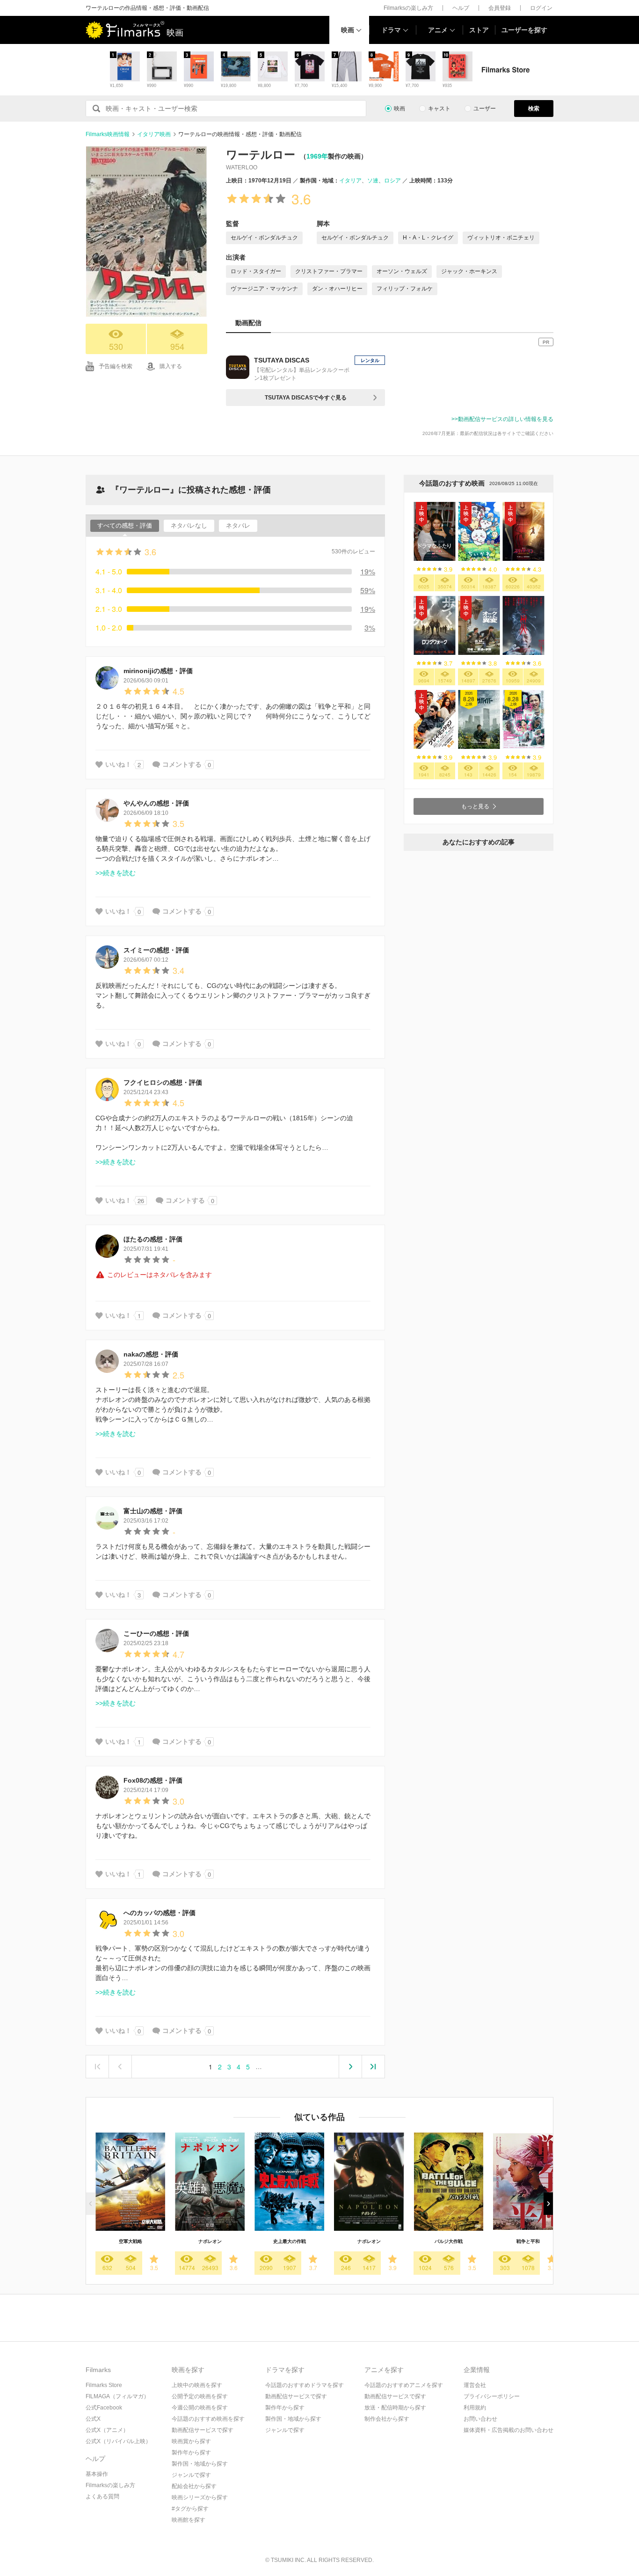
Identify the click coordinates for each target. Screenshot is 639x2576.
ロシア (392, 181)
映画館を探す (189, 2520)
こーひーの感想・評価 (156, 1633)
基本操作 (97, 2474)
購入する (171, 366)
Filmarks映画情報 (108, 134)
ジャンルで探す (191, 2475)
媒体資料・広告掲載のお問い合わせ (508, 2430)
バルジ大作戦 (449, 2241)
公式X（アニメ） (107, 2430)
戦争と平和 (528, 2241)
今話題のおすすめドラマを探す (305, 2385)
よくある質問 (102, 2496)
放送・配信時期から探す (395, 2408)
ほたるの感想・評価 (153, 1239)
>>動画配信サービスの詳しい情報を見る (502, 419)
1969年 (317, 156)
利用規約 (475, 2408)
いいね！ (118, 764)
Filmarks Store (104, 2385)
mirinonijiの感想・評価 (158, 671)
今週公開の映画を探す (200, 2408)
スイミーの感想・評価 (156, 950)
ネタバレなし (189, 526)
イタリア (350, 181)
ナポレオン (210, 2241)
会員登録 (500, 8)
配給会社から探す (194, 2486)
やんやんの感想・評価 (156, 803)
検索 (534, 109)
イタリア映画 (154, 134)
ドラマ (391, 30)
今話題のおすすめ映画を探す (208, 2419)
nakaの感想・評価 (151, 1354)
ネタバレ (238, 526)
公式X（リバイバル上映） (118, 2441)
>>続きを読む (116, 873)
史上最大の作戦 (290, 2241)
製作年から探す (191, 2453)
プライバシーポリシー (492, 2396)
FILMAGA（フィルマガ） (117, 2396)
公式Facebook (104, 2408)
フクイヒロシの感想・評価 (163, 1082)
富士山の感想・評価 (153, 1511)
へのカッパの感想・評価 (160, 1913)
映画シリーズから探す (200, 2497)
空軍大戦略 (131, 2241)
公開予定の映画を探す (200, 2396)
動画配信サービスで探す (203, 2430)
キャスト (439, 109)
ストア (479, 30)
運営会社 (475, 2385)
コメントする (182, 764)
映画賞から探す (191, 2441)
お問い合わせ (480, 2419)
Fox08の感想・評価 (153, 1780)
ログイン (541, 8)
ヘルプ (461, 8)
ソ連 (373, 181)
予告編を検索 (116, 366)
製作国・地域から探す (200, 2464)
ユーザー (485, 109)
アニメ (438, 30)
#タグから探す (190, 2509)
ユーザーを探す (524, 30)
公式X (93, 2419)
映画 (348, 30)
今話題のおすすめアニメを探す (404, 2385)
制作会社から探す (387, 2419)
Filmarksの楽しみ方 (408, 8)
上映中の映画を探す (197, 2385)
